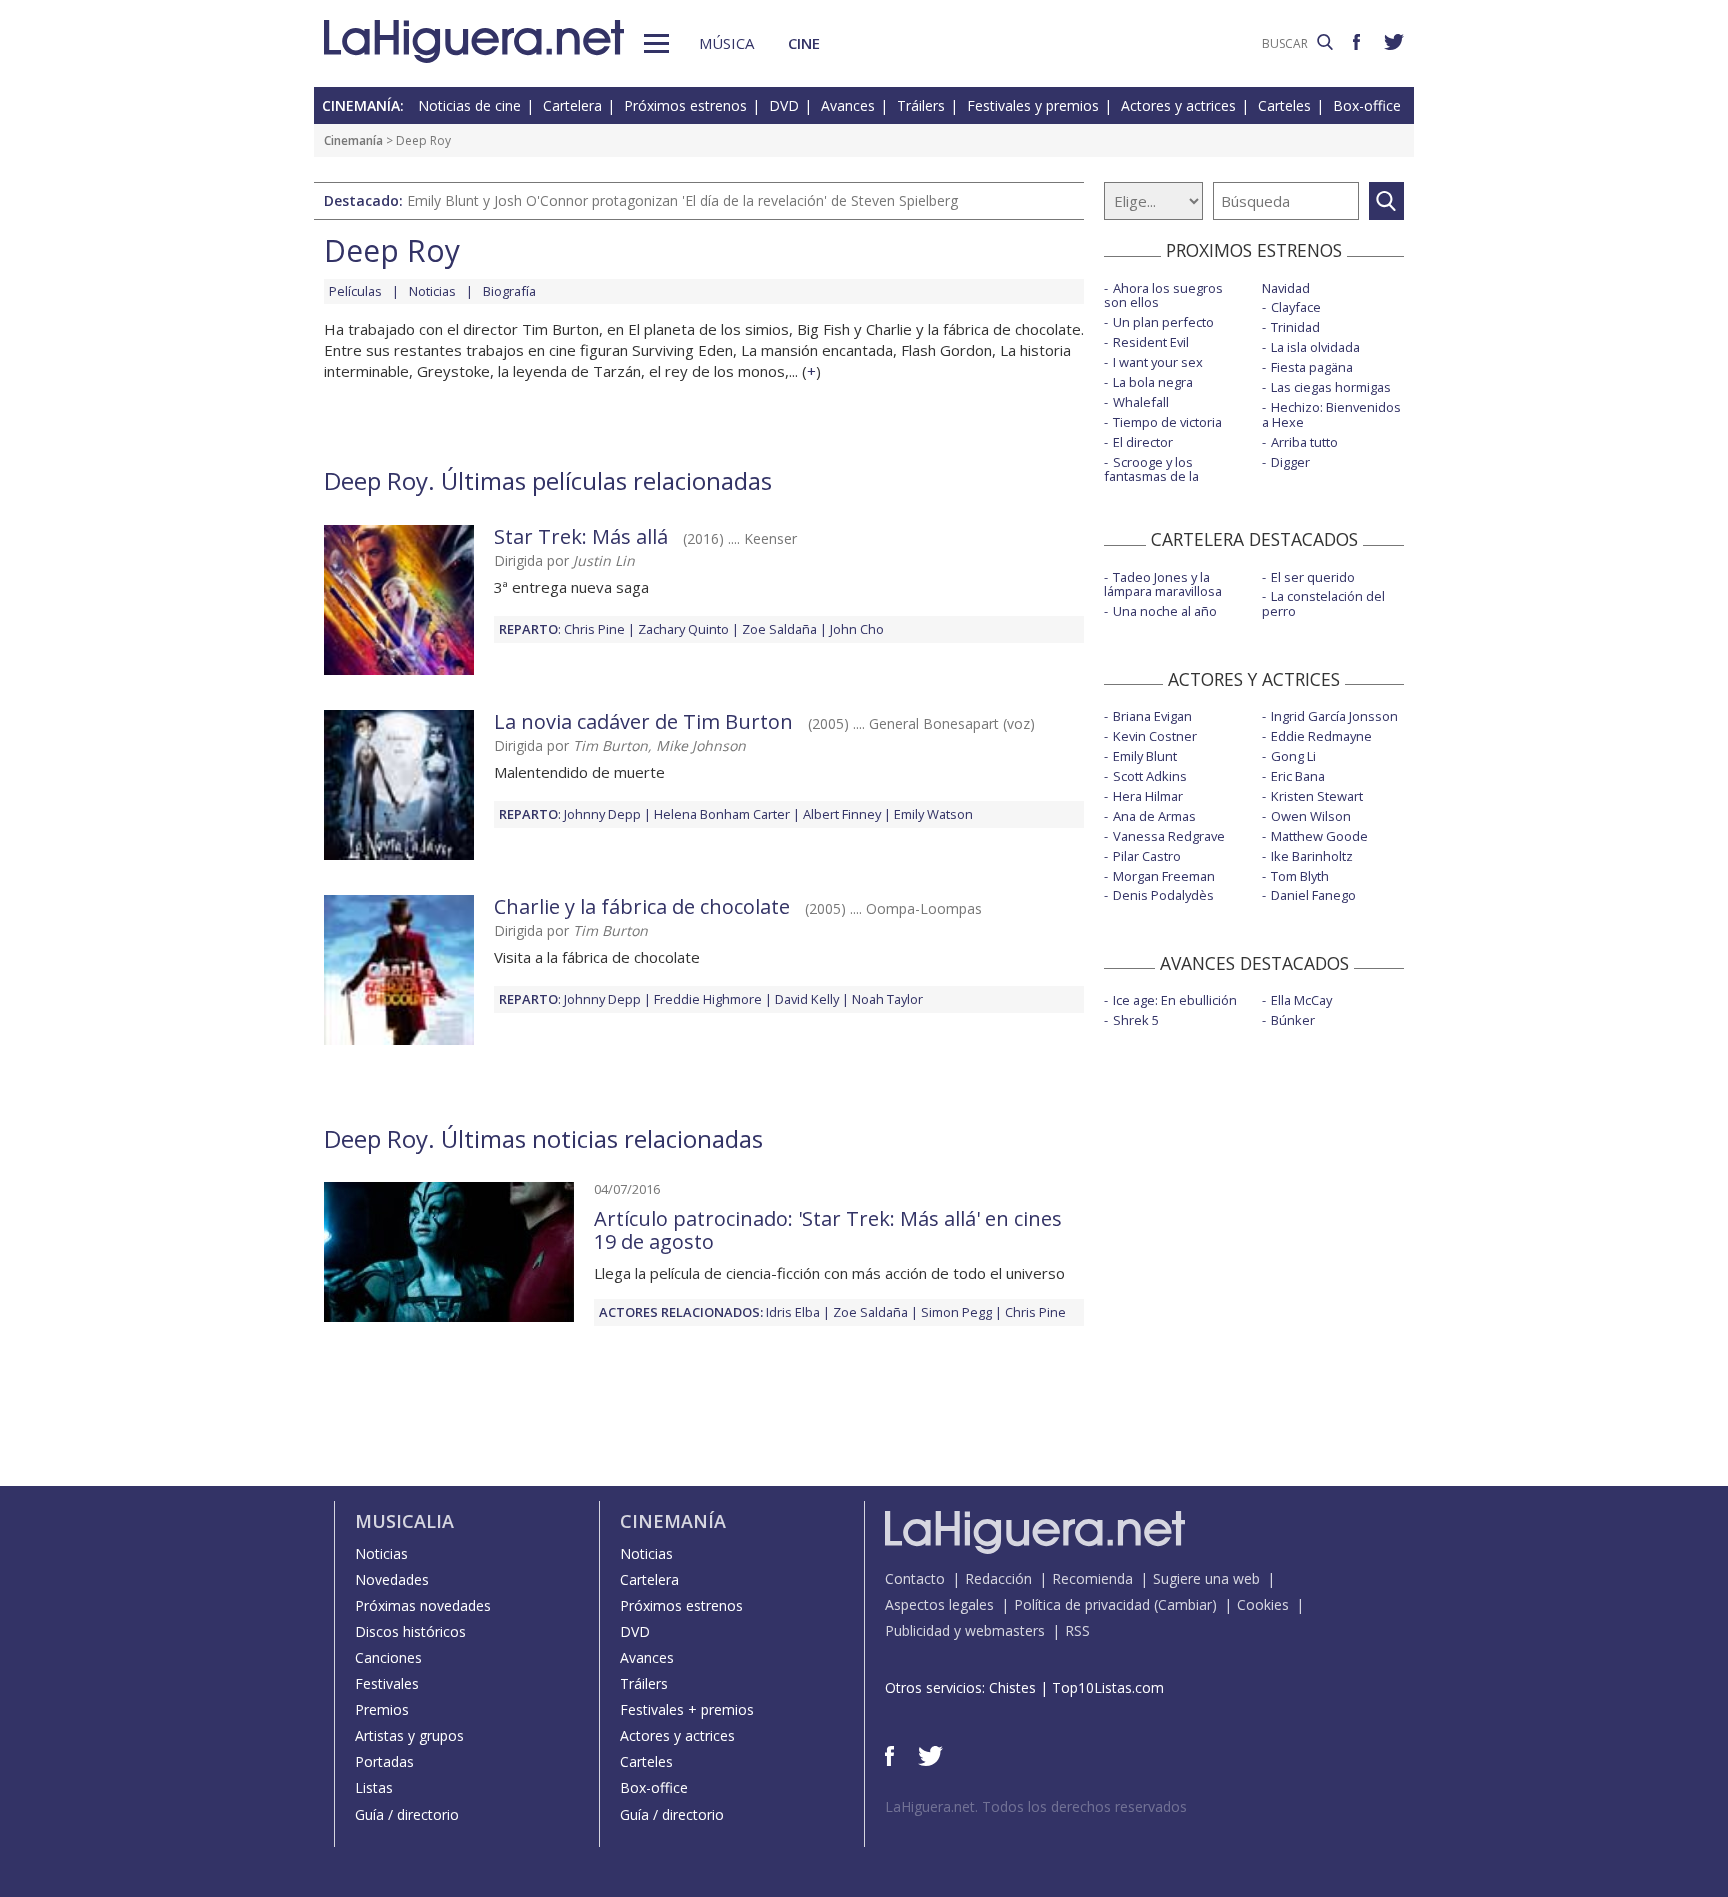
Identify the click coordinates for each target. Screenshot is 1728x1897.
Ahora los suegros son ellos (1163, 295)
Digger (1290, 462)
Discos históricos (410, 1631)
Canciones (388, 1657)
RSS (1077, 1630)
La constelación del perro (1323, 603)
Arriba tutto (1304, 442)
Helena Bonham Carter (722, 814)
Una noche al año (1165, 611)
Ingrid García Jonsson (1334, 716)
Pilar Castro (1147, 856)
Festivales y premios (1033, 105)
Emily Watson (933, 814)
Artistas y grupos (409, 1735)
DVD (784, 105)
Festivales (387, 1683)
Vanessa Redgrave (1169, 836)
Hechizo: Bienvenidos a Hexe (1331, 414)
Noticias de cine (469, 105)
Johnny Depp (602, 814)
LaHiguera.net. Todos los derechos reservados (1036, 1806)
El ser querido (1313, 577)
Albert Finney (842, 814)
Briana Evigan (1152, 716)
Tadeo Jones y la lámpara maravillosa (1163, 584)
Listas (374, 1787)
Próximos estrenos (685, 105)
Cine (804, 43)
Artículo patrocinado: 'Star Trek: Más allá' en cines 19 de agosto (828, 1230)
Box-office (1367, 105)
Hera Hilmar (1148, 796)
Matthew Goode (1319, 836)
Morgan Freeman (1164, 876)
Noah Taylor (887, 999)
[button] (656, 43)
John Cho (857, 629)
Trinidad (1295, 327)
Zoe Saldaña (779, 629)
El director (1143, 442)
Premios (382, 1709)
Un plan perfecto (1163, 322)
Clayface (1296, 307)
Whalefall (1141, 402)
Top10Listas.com (1108, 1687)
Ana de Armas (1154, 816)
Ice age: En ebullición (1175, 1000)
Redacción (998, 1578)
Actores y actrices (1178, 105)
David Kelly (807, 999)
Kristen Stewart (1317, 796)
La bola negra (1153, 382)
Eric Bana (1298, 776)
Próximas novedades (423, 1605)
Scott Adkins (1150, 776)
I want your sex (1158, 362)
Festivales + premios (687, 1709)
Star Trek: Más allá (581, 536)
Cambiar (1185, 1604)
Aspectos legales (939, 1604)
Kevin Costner (1155, 736)
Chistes (1012, 1687)
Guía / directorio (407, 1814)
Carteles (1284, 105)
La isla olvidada (1315, 347)
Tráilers (921, 105)
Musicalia (404, 1521)
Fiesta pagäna (1312, 367)
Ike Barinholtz (1312, 856)
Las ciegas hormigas (1331, 387)
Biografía (509, 291)
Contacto (915, 1578)
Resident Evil (1151, 342)
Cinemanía (353, 140)
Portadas (384, 1761)
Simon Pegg (956, 1312)
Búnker (1293, 1020)
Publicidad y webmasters (965, 1630)
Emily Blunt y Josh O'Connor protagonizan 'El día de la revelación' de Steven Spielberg (682, 200)
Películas (355, 291)
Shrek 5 (1136, 1020)
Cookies (1263, 1604)
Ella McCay (1301, 1000)
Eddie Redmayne (1321, 736)
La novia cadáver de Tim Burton (643, 721)
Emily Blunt (1145, 756)
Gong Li (1293, 756)
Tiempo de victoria (1167, 422)
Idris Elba (793, 1312)
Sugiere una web (1206, 1578)
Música (726, 43)
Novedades (392, 1579)
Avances (848, 105)
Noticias (432, 291)
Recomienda (1092, 1578)
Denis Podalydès (1163, 895)
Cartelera (572, 105)
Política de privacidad (1082, 1604)
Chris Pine (594, 629)
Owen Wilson (1311, 816)
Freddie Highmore (708, 999)
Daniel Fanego (1313, 895)
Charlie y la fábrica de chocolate (642, 906)
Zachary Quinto (683, 629)
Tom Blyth (1300, 876)
